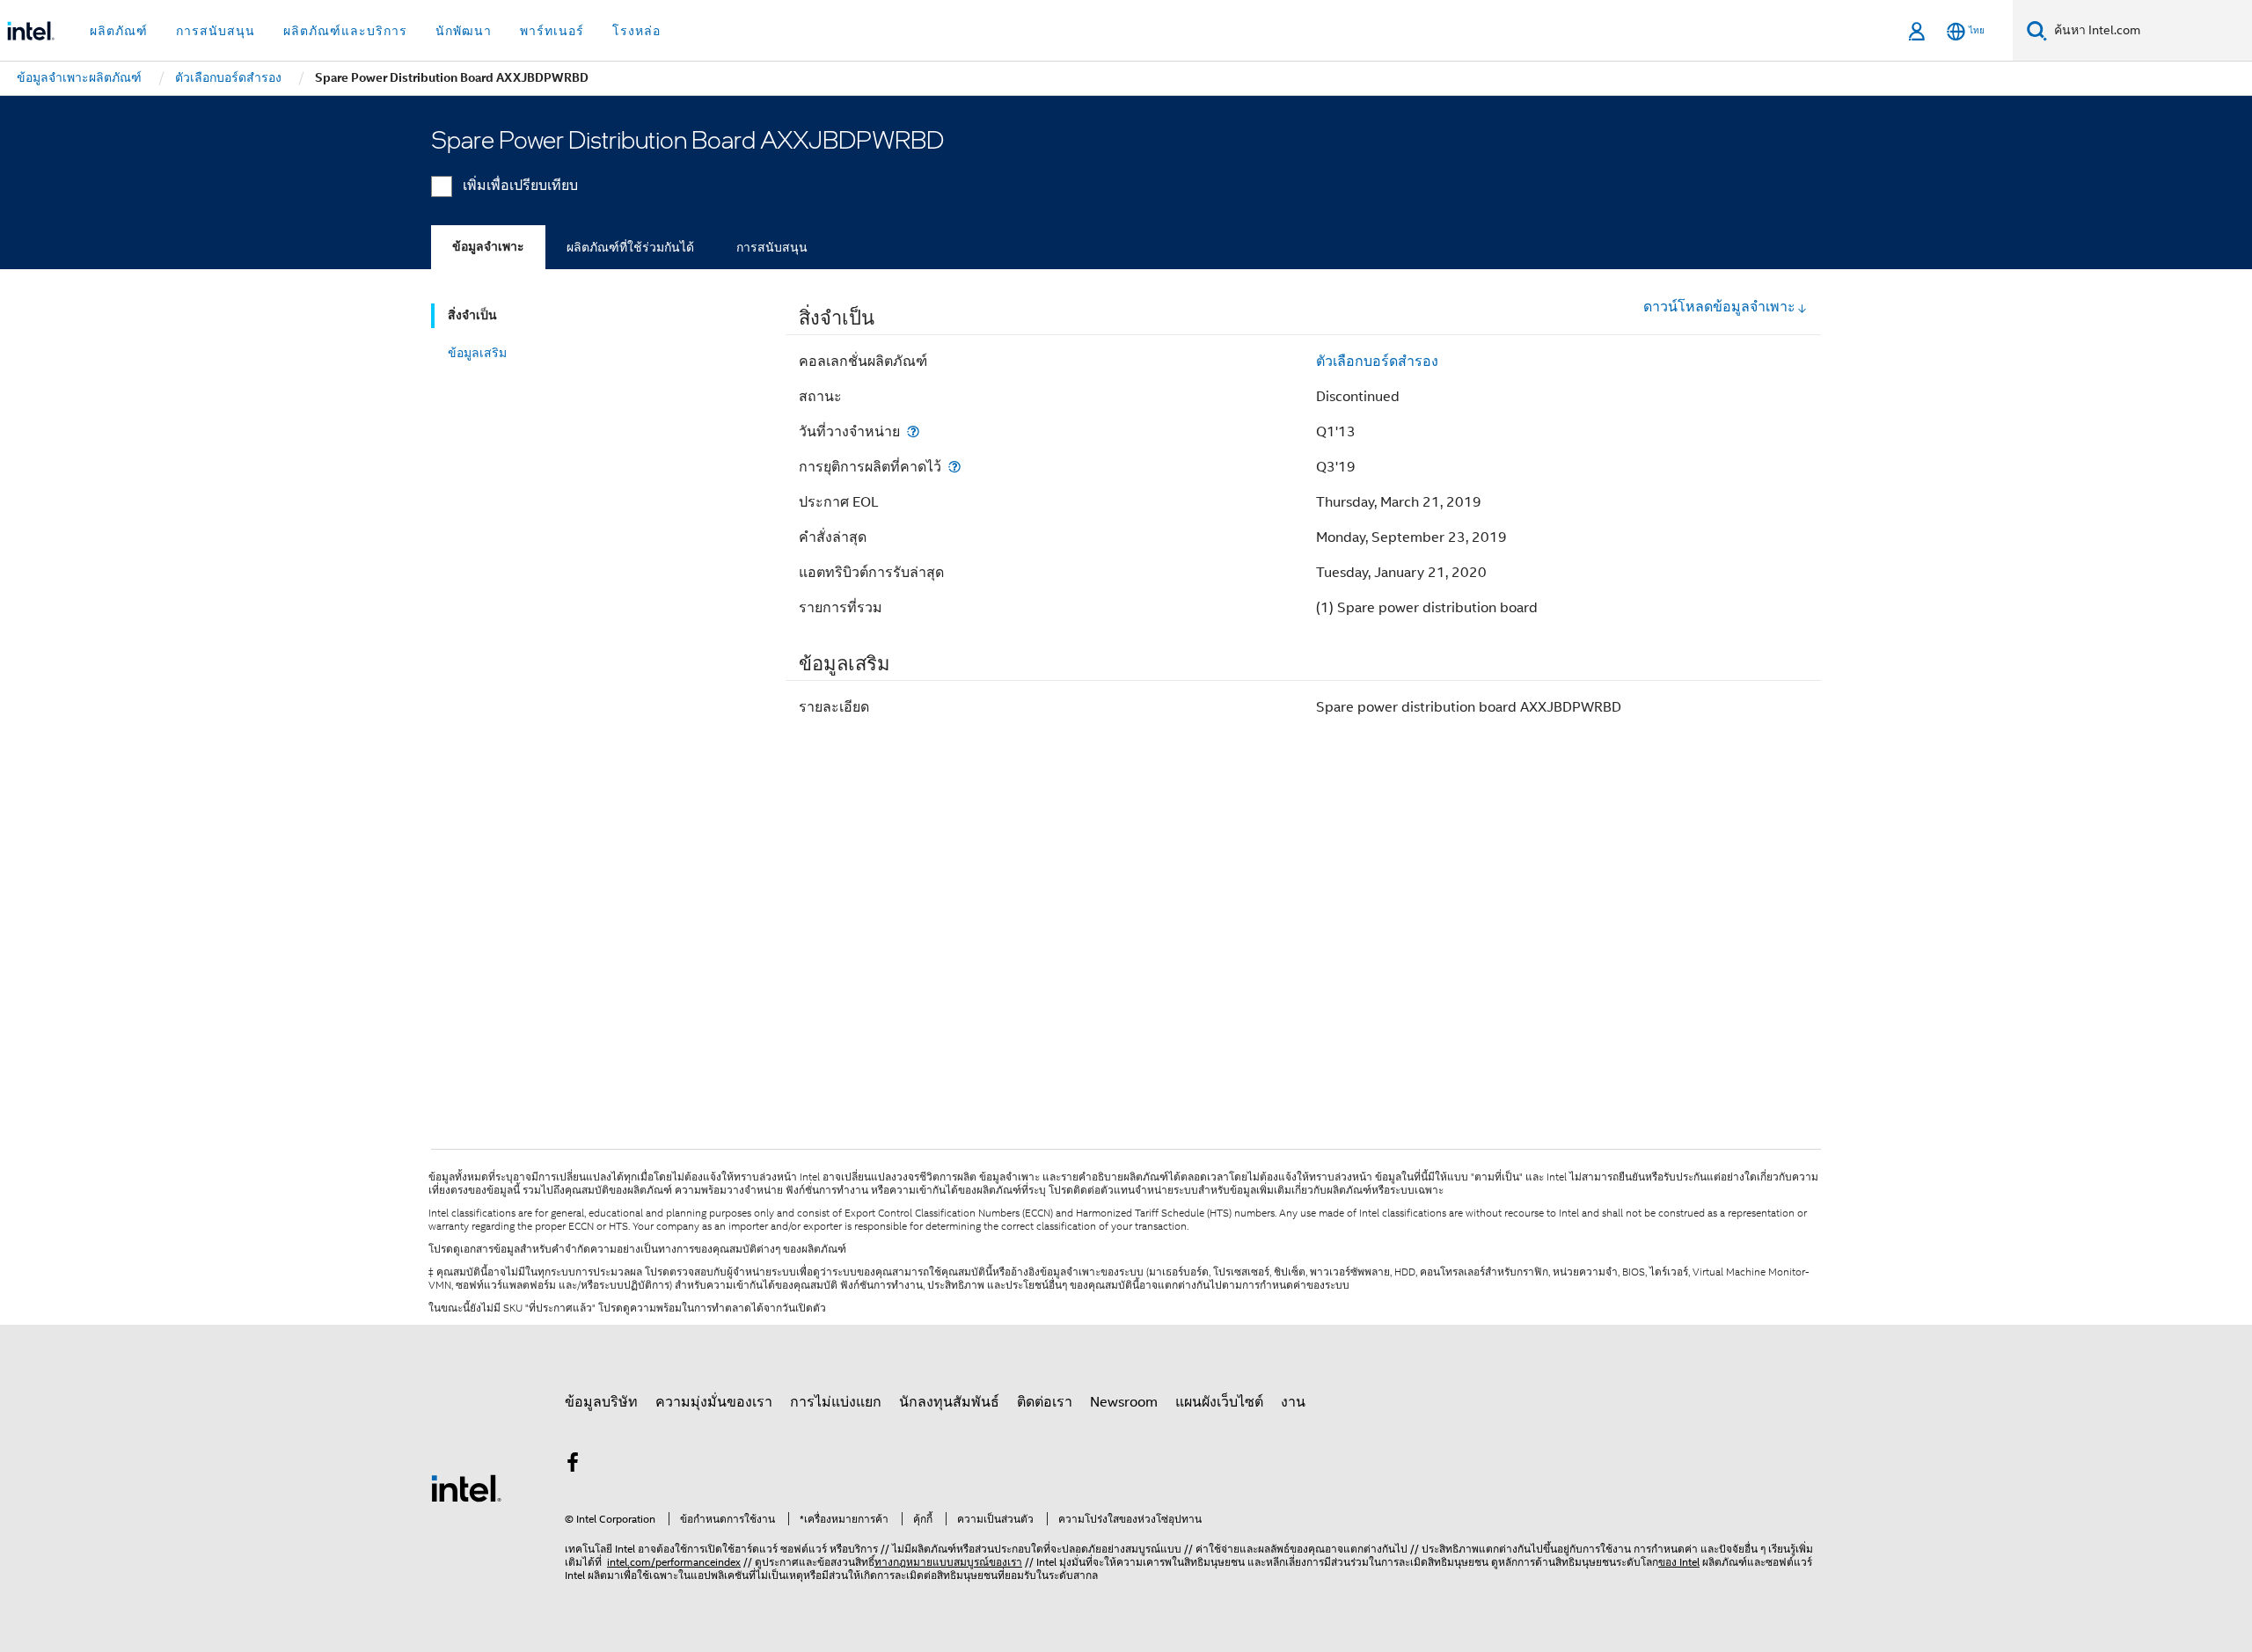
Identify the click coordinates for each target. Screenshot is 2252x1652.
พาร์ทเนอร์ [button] (552, 31)
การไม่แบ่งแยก (836, 1402)
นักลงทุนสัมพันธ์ (949, 1402)
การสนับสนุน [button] (216, 31)
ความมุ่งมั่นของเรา (714, 1402)
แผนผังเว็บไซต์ (1219, 1402)
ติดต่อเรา (1045, 1402)
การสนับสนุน (772, 247)
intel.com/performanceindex (674, 1562)
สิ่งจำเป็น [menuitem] (472, 315)
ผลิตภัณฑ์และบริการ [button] (345, 31)
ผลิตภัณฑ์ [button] (119, 31)
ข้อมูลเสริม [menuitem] (477, 353)
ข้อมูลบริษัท (601, 1402)
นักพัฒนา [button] (464, 31)
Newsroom (1124, 1402)
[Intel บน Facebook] (573, 1466)
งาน (1293, 1402)
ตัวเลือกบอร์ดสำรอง (1377, 362)
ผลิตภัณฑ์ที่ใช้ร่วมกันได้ (630, 247)
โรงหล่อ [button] (636, 31)
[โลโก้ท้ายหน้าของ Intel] (466, 1488)
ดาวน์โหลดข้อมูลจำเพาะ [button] (1719, 307)
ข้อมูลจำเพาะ (488, 247)
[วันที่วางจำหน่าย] (913, 431)
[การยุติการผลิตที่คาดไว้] (954, 467)
